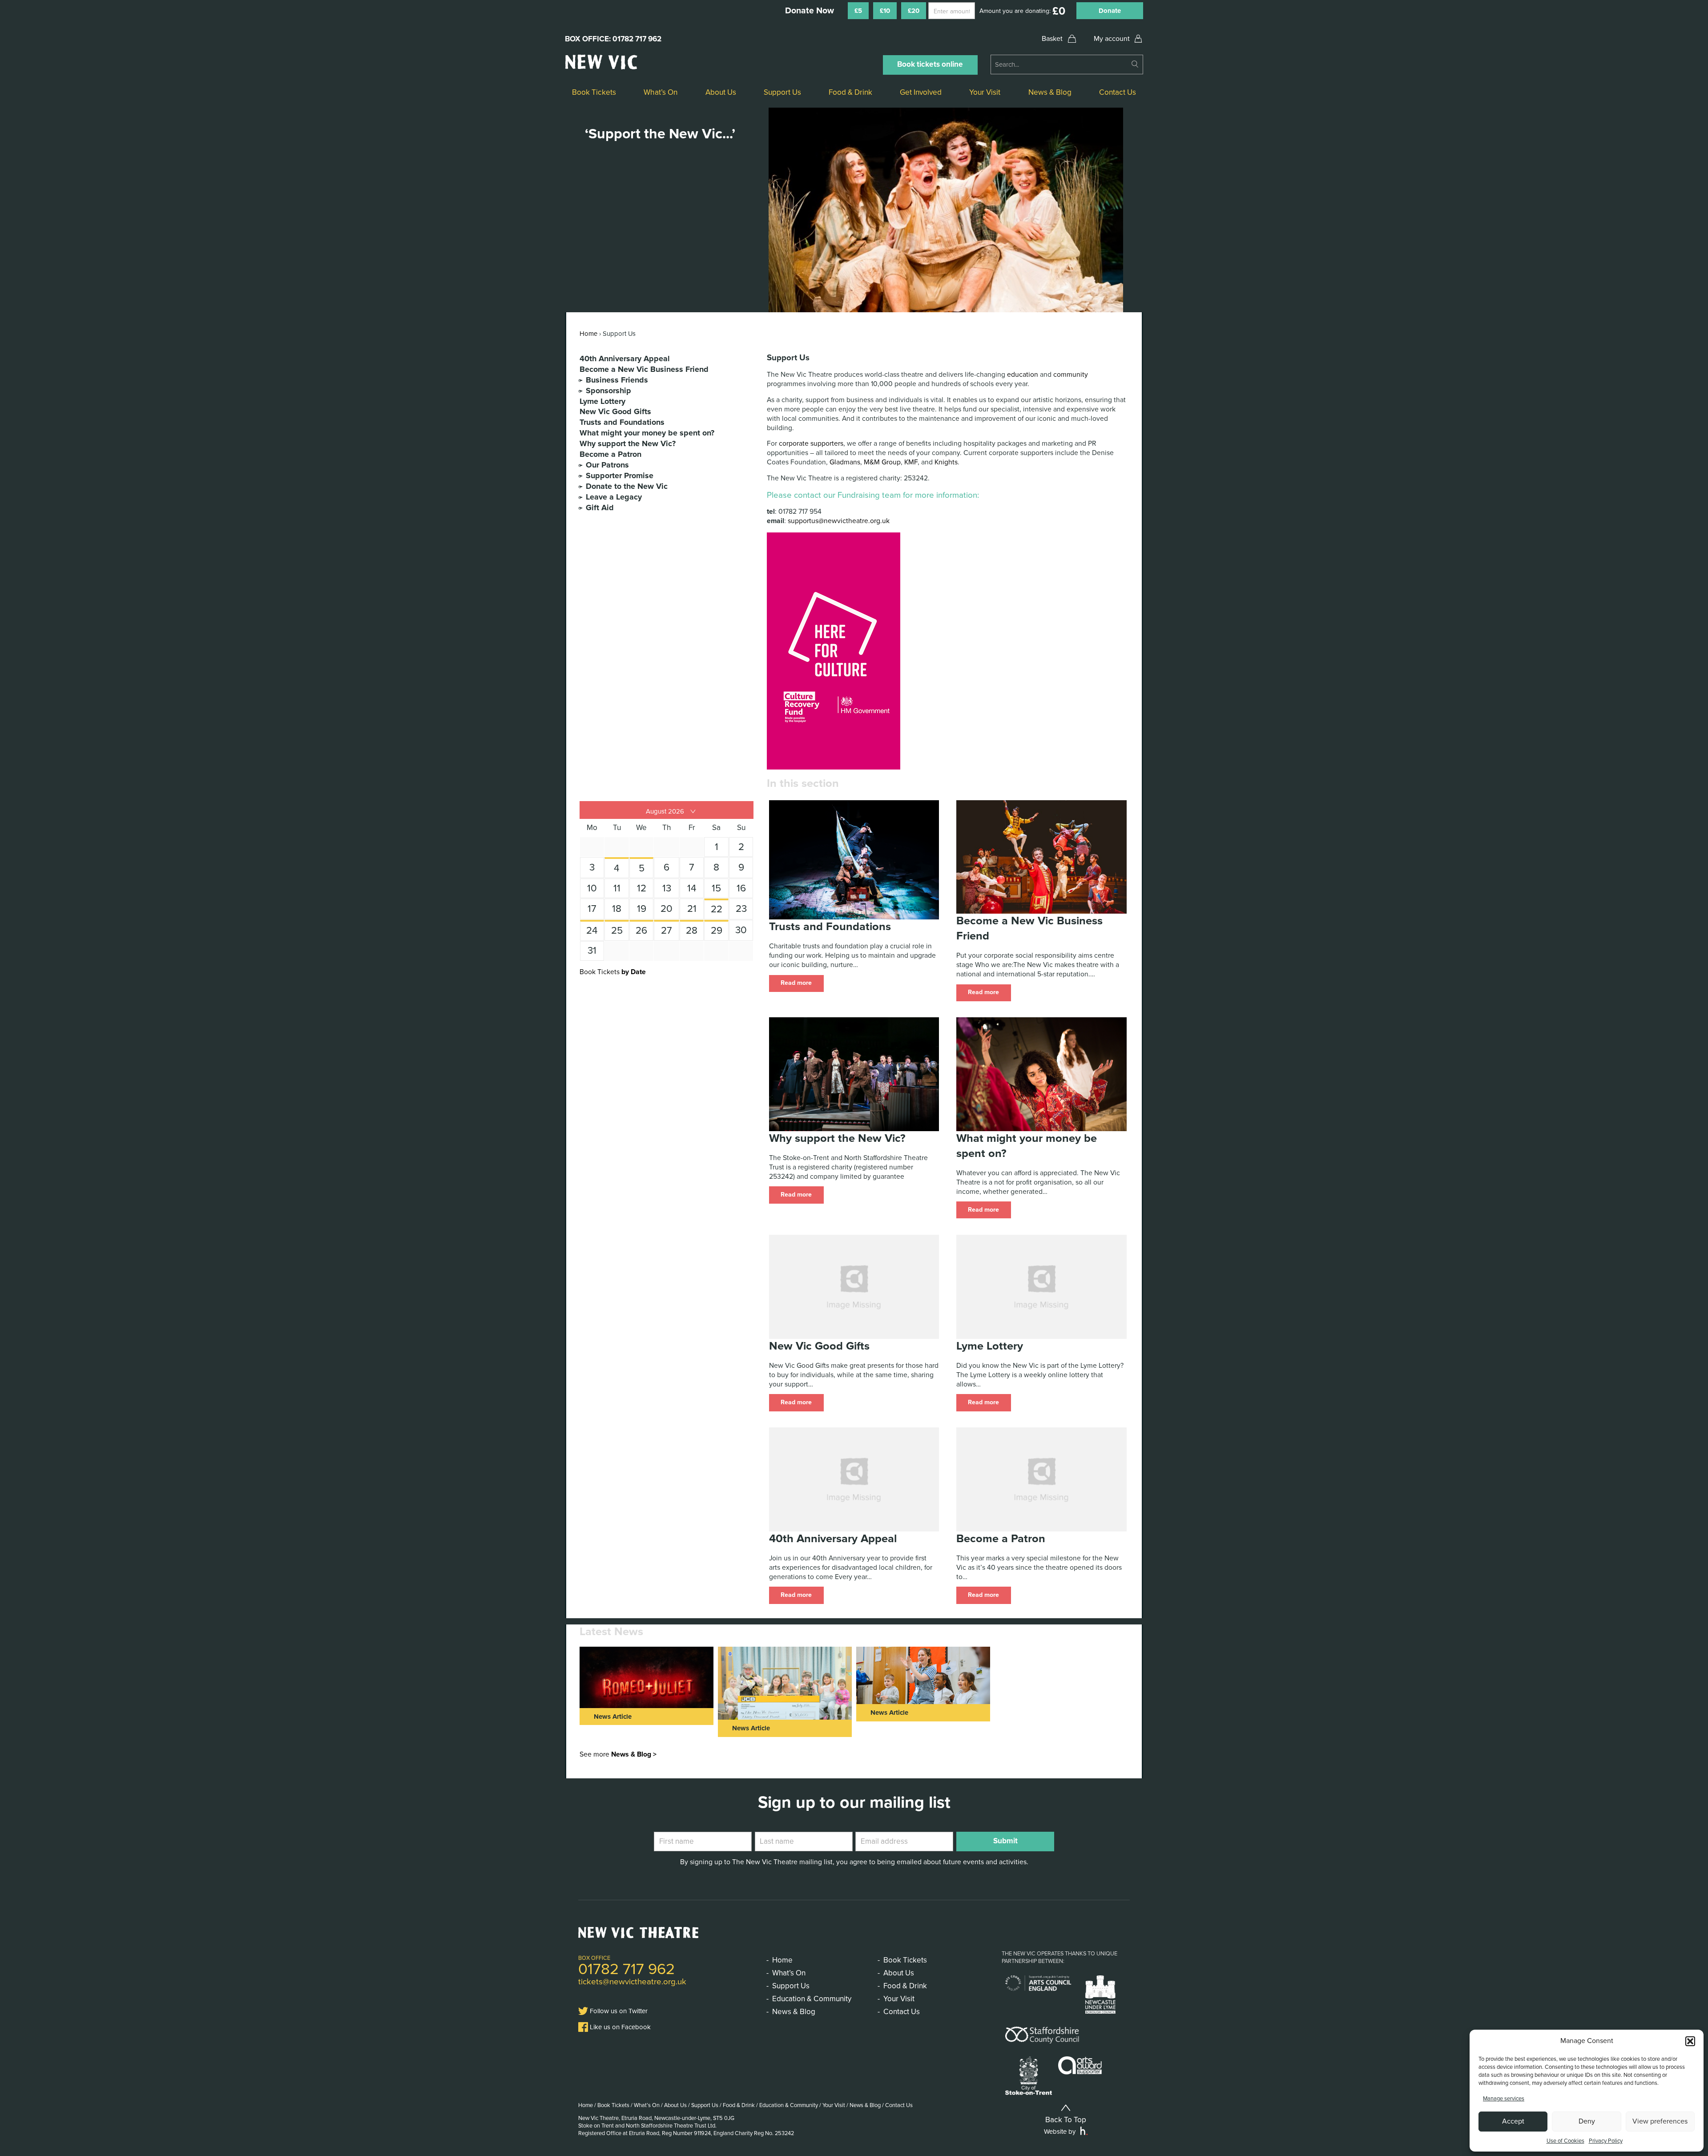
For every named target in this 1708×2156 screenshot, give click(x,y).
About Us (721, 92)
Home (588, 334)
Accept (1513, 2121)
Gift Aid (600, 508)
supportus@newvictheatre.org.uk (839, 521)
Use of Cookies (1565, 2141)
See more (618, 1754)
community (1071, 375)
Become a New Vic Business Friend (644, 369)
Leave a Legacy (614, 497)
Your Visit (985, 92)
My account (1112, 39)
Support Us (782, 92)
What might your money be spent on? (647, 433)
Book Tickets (594, 92)
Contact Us (1118, 92)
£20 (914, 11)
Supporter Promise (620, 476)
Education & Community (812, 1999)
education (1023, 375)
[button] (1690, 2041)
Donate (1110, 11)
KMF (911, 462)
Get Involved (921, 92)
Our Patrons (607, 465)
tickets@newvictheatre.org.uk (632, 1982)
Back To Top (1066, 2120)
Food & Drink (850, 92)
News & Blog (1050, 92)
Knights (946, 462)
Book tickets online (930, 64)
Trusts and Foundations (622, 422)
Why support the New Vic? (628, 444)
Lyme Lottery (602, 401)
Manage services (1504, 2099)
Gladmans (845, 462)
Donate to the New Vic (627, 486)
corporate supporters (811, 443)
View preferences (1660, 2121)
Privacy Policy (1606, 2141)
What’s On (661, 92)
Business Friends (617, 380)
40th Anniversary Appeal (625, 359)
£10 (885, 11)
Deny (1587, 2121)
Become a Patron (610, 454)
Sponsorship (608, 391)
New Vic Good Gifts (615, 412)
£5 (858, 11)
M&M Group (882, 462)
